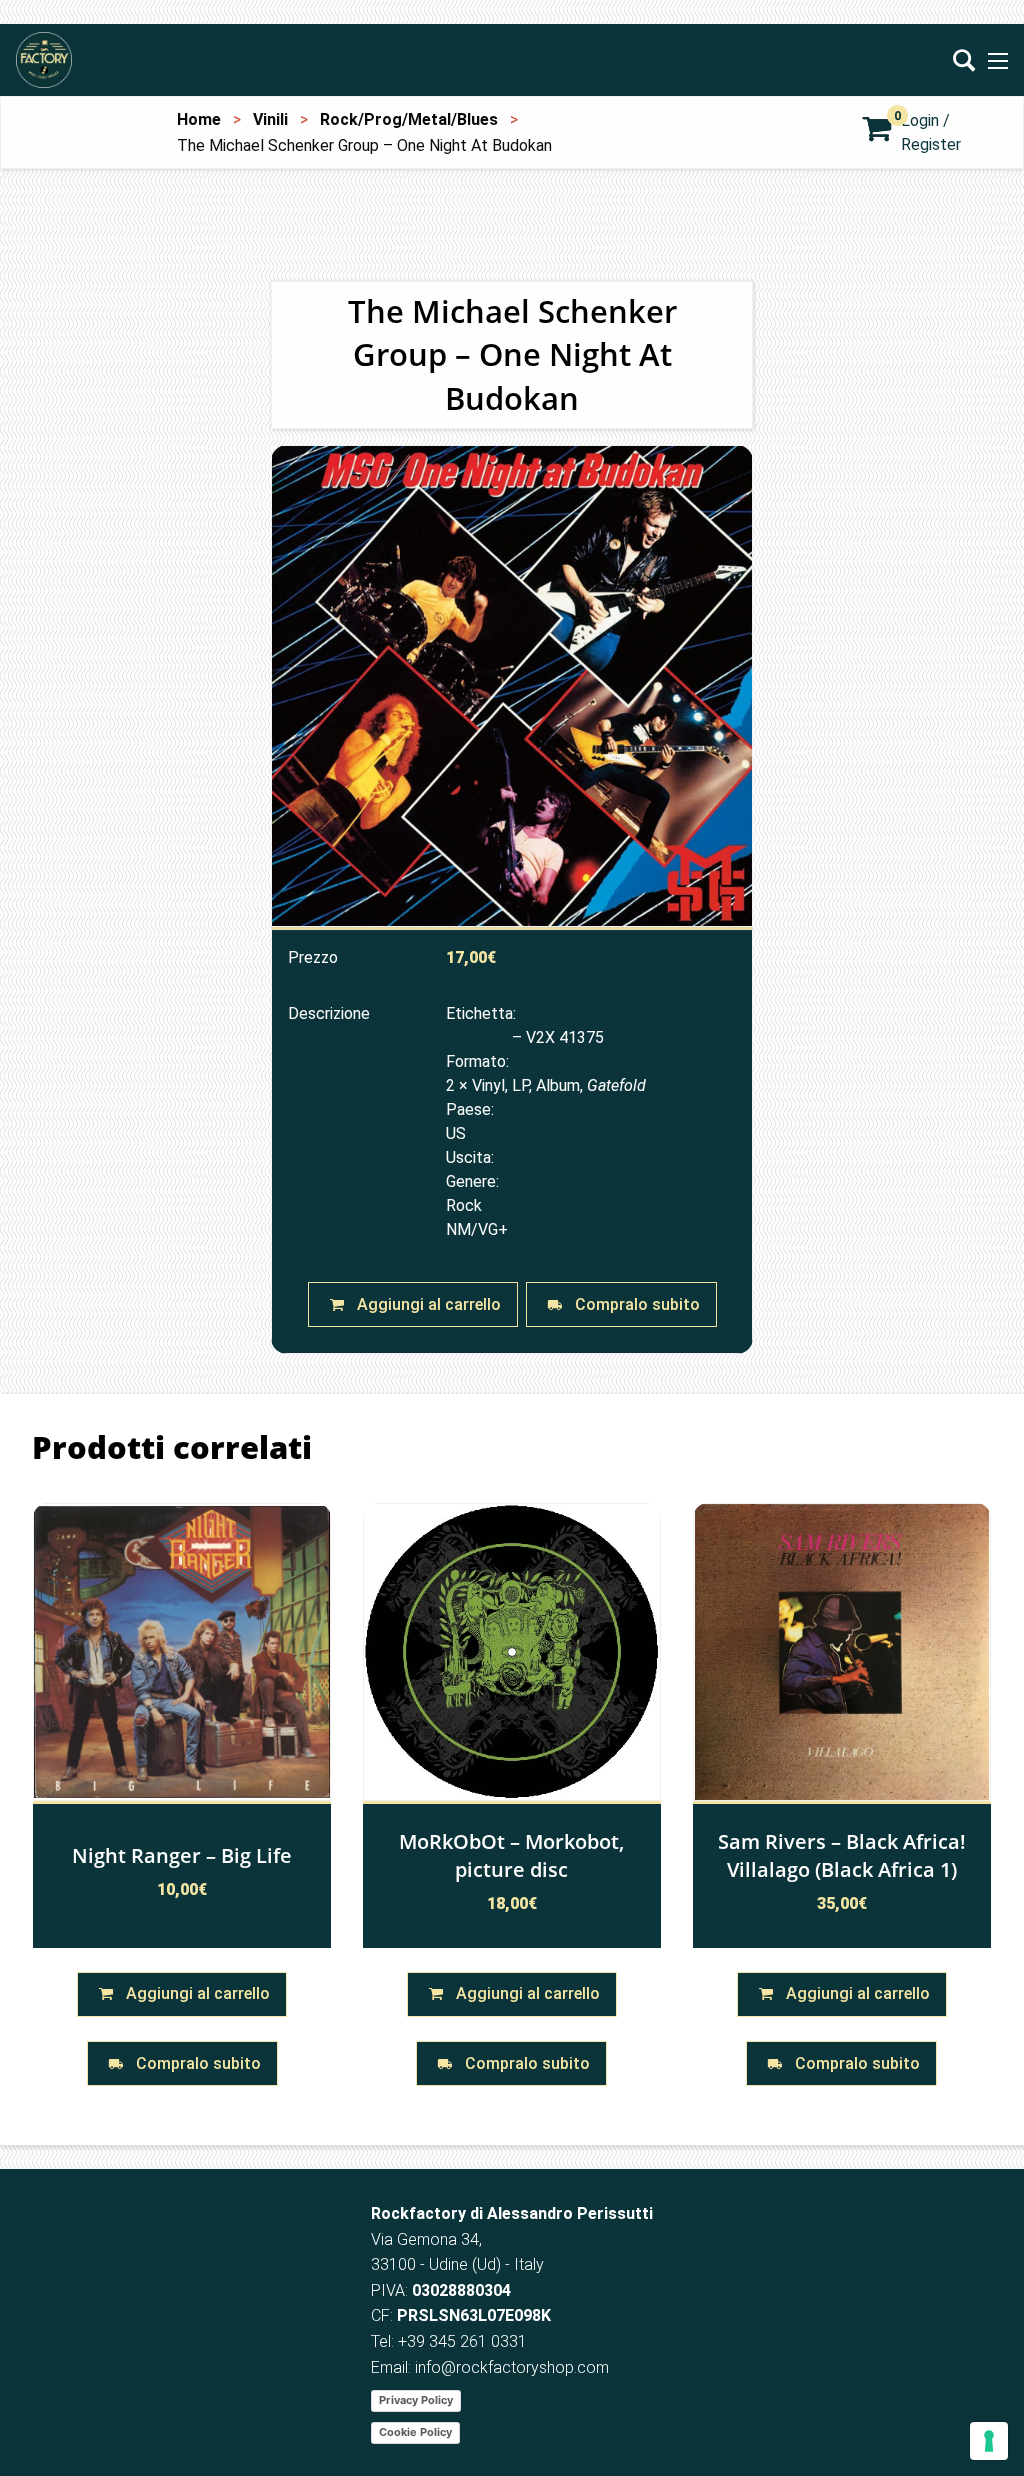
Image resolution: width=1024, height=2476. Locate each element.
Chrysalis (477, 1037)
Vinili (270, 119)
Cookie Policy (415, 2432)
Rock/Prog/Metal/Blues (409, 119)
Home (199, 119)
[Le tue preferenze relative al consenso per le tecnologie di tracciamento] (989, 2441)
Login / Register (931, 132)
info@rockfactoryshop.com (512, 2367)
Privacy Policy (416, 2400)
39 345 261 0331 (467, 2341)
